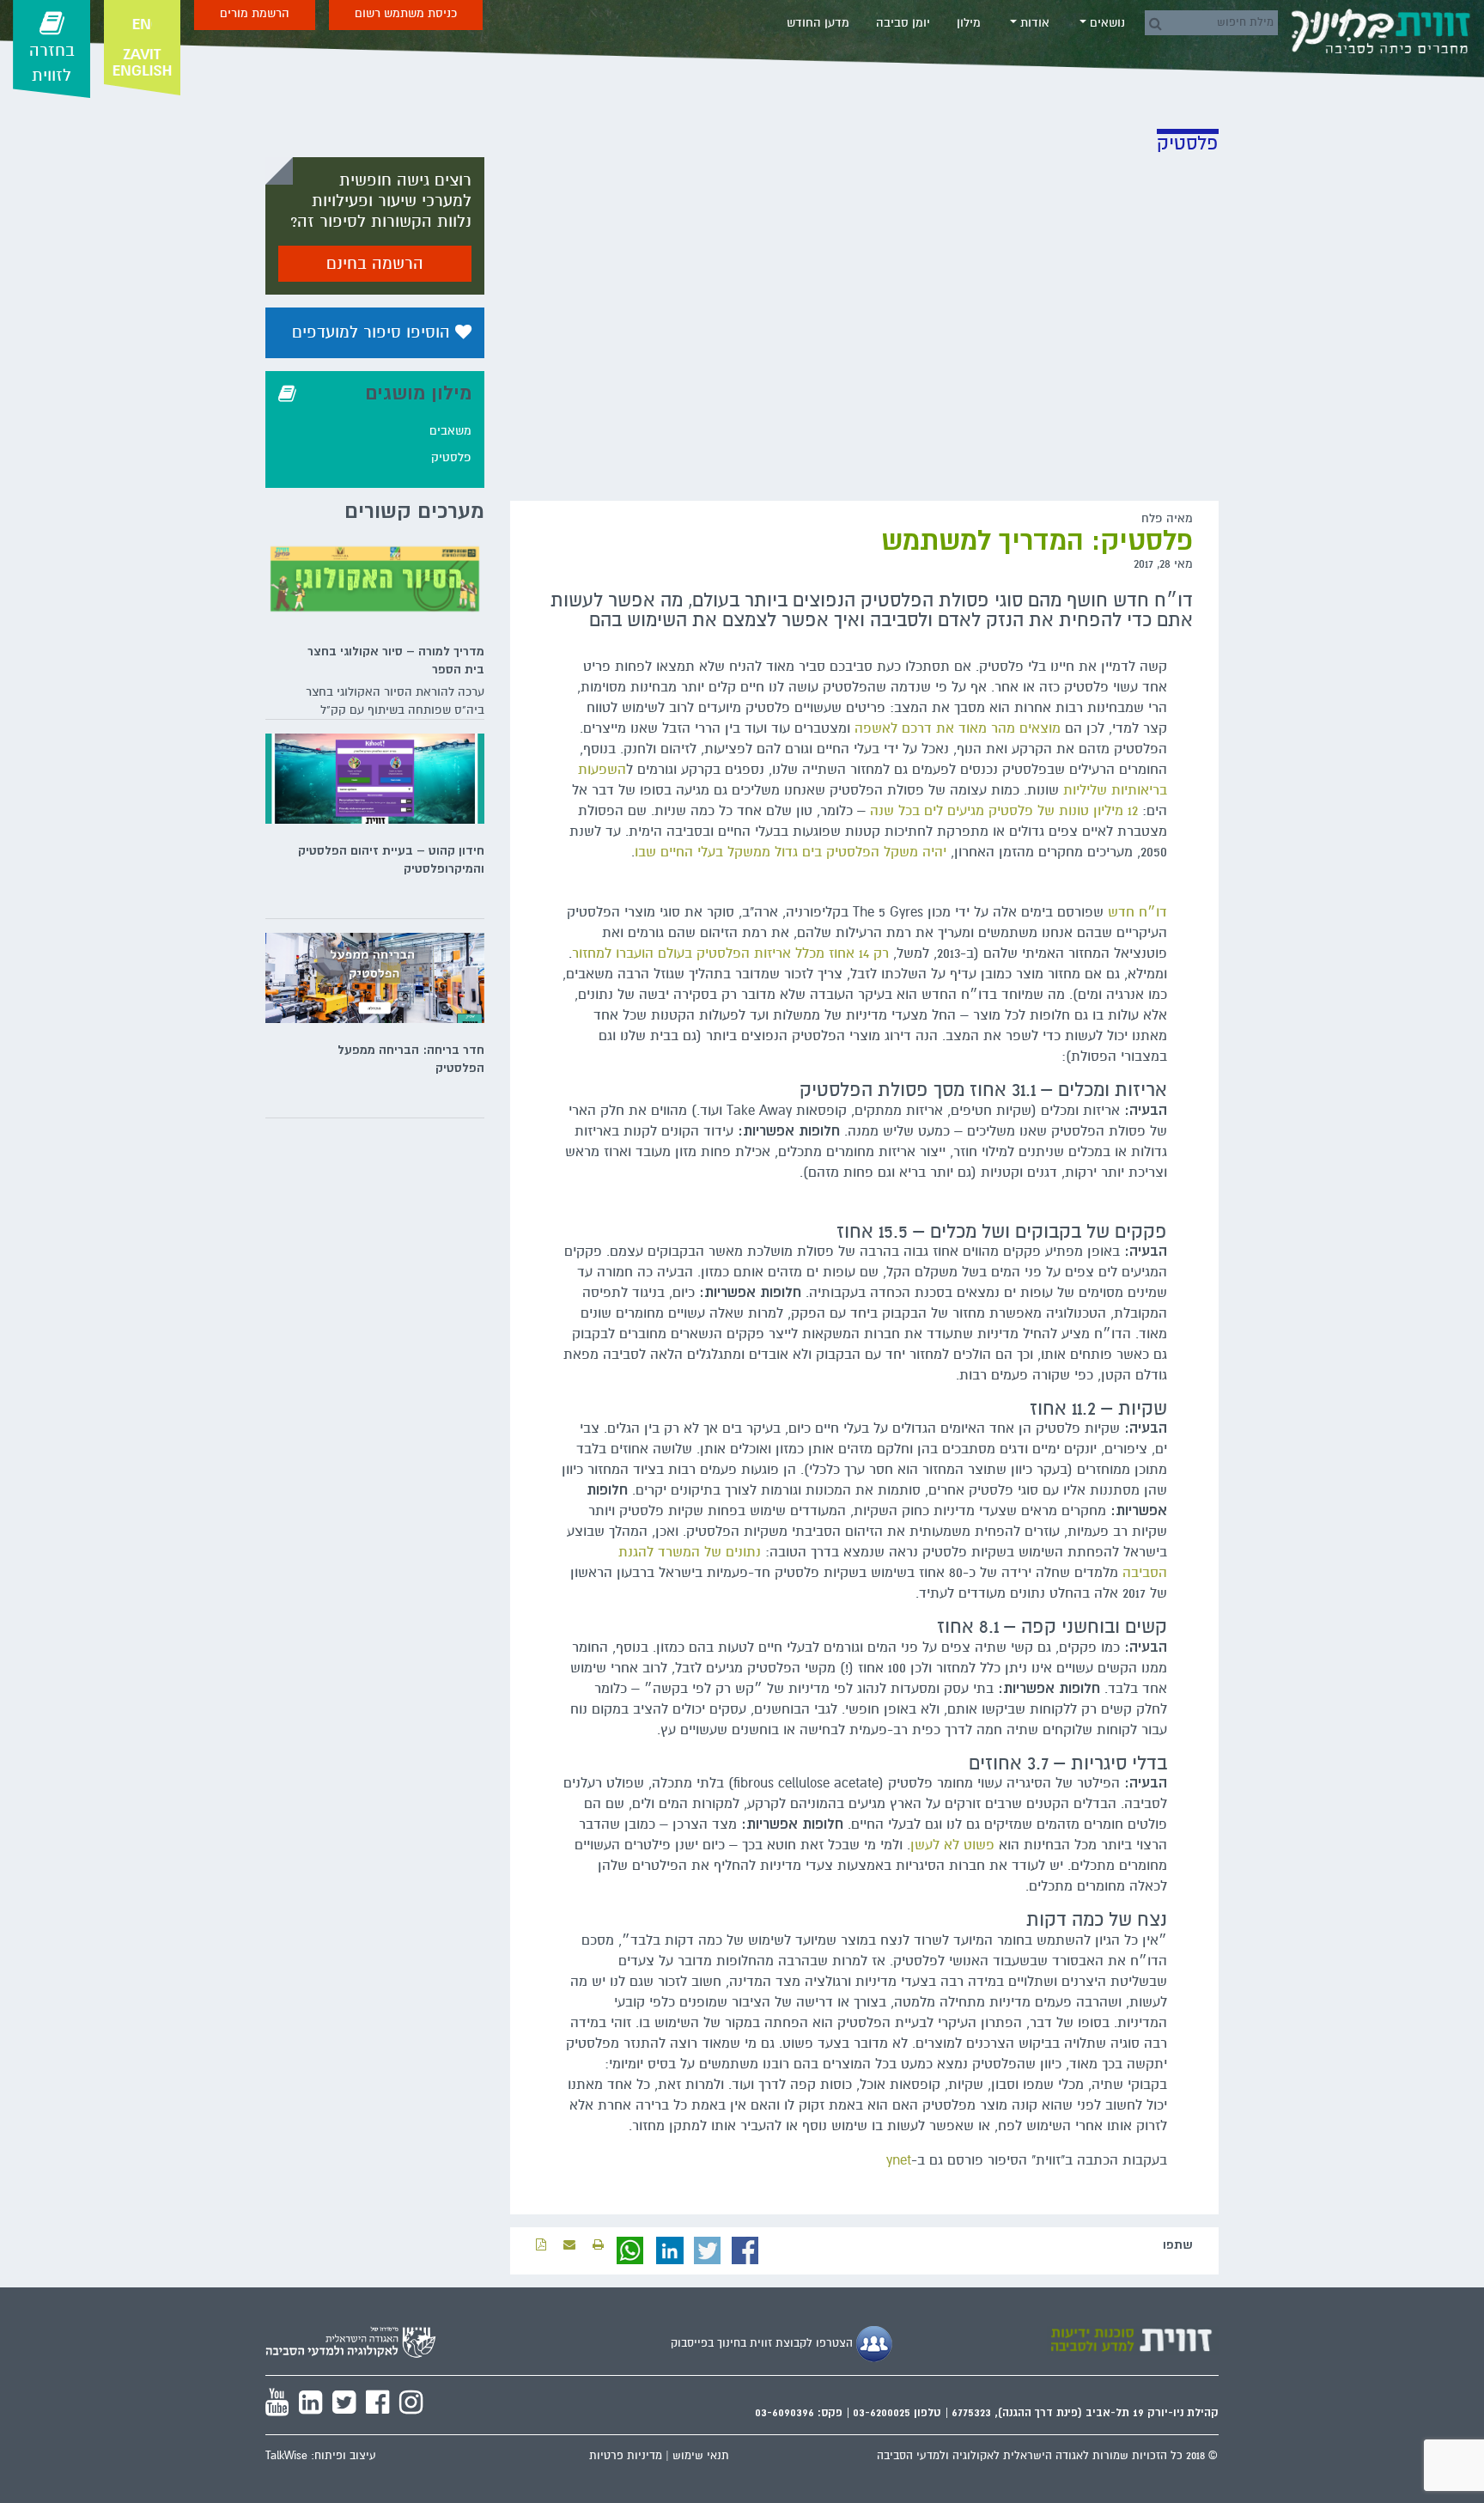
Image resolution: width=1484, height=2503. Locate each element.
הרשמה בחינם (375, 264)
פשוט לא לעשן (952, 1845)
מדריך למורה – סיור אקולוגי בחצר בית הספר (396, 660)
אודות (1033, 23)
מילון (969, 23)
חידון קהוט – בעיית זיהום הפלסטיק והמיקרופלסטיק (391, 859)
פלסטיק (451, 457)
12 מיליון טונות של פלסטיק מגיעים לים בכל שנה (1004, 811)
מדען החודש (818, 23)
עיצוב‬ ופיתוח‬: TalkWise (321, 2456)
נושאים (1106, 23)
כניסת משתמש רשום (406, 13)
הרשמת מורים (255, 13)
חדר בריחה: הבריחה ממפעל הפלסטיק (411, 1059)
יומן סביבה (903, 23)
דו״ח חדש (1137, 912)
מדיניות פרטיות (626, 2456)
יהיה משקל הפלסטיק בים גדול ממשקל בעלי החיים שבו (791, 852)
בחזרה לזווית (52, 63)
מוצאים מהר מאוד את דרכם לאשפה (958, 728)
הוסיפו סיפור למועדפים (374, 332)
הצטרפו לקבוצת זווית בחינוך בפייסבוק (763, 2343)
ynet (899, 2160)
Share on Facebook (745, 2250)
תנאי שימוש (701, 2456)
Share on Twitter (708, 2250)
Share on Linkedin (670, 2250)
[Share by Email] (569, 2245)
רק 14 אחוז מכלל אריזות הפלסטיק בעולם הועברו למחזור (733, 953)
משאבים (450, 431)
